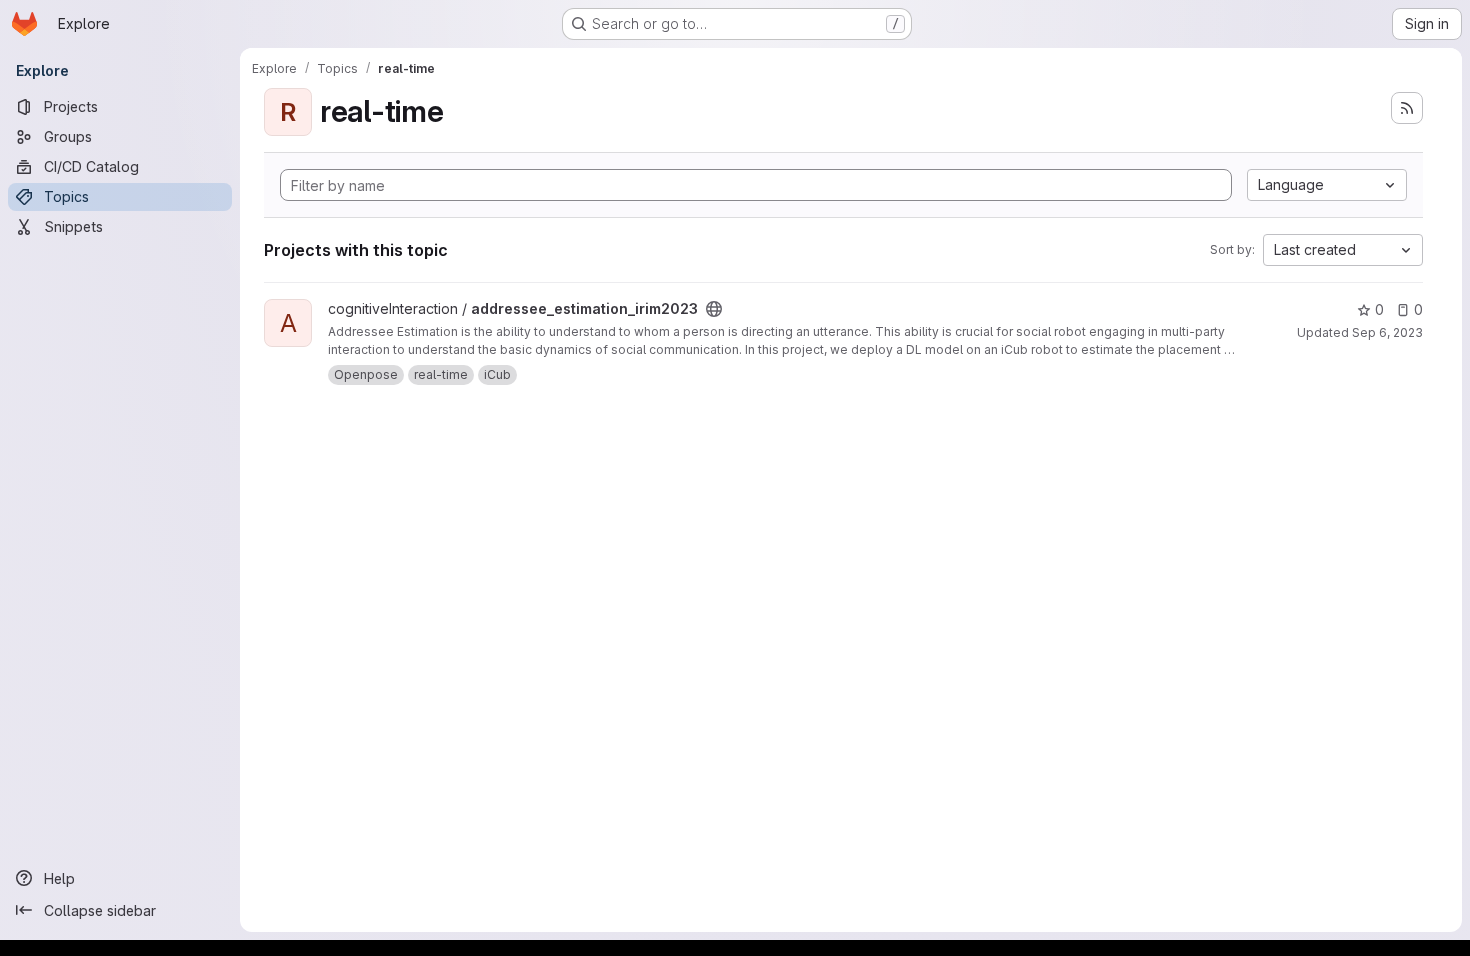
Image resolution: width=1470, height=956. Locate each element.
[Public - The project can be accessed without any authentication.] (714, 309)
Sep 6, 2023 (1387, 332)
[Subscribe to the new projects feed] (1407, 108)
